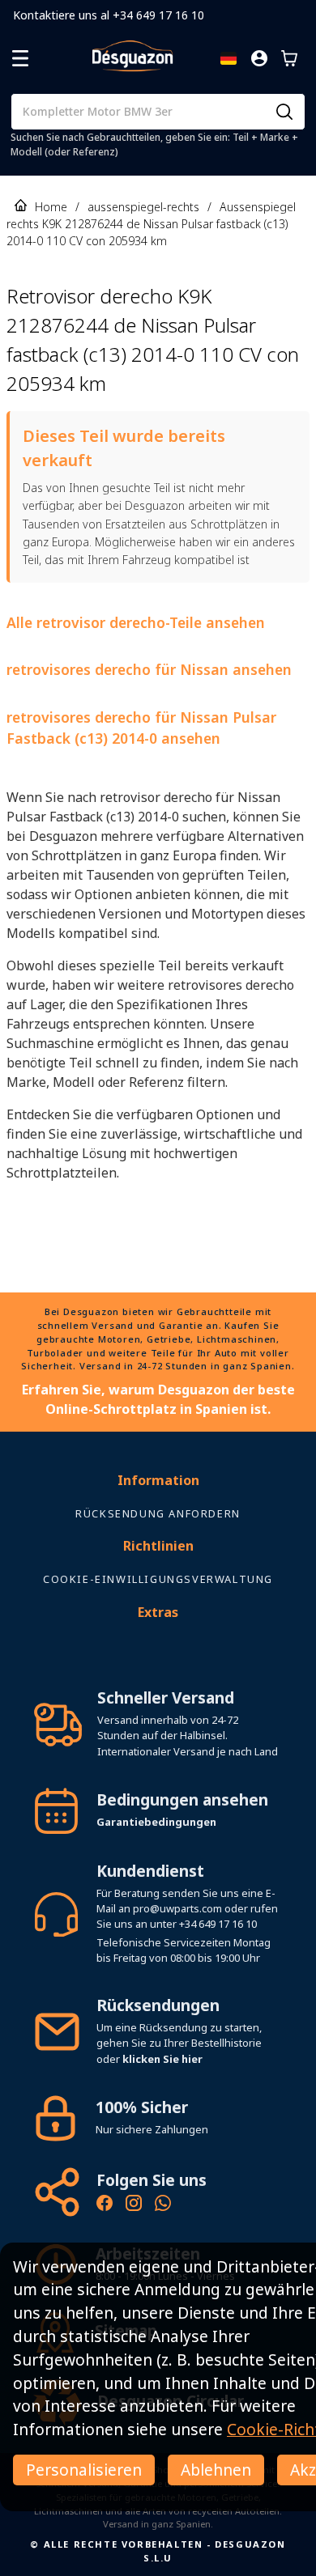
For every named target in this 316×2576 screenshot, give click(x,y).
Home (51, 207)
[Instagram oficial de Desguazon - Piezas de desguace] (134, 2205)
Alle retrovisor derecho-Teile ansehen (136, 622)
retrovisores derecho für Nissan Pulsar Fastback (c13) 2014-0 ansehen (141, 728)
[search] (284, 112)
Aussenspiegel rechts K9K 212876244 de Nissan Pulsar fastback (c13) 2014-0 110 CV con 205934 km (151, 224)
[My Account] (259, 58)
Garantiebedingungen (156, 1822)
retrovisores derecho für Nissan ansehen (149, 669)
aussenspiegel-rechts (143, 207)
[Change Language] (228, 58)
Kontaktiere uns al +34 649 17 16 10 (109, 15)
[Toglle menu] (20, 58)
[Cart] (289, 58)
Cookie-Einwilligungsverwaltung (158, 1579)
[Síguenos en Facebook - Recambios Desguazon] (105, 2205)
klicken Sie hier (162, 2059)
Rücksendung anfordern (158, 1513)
